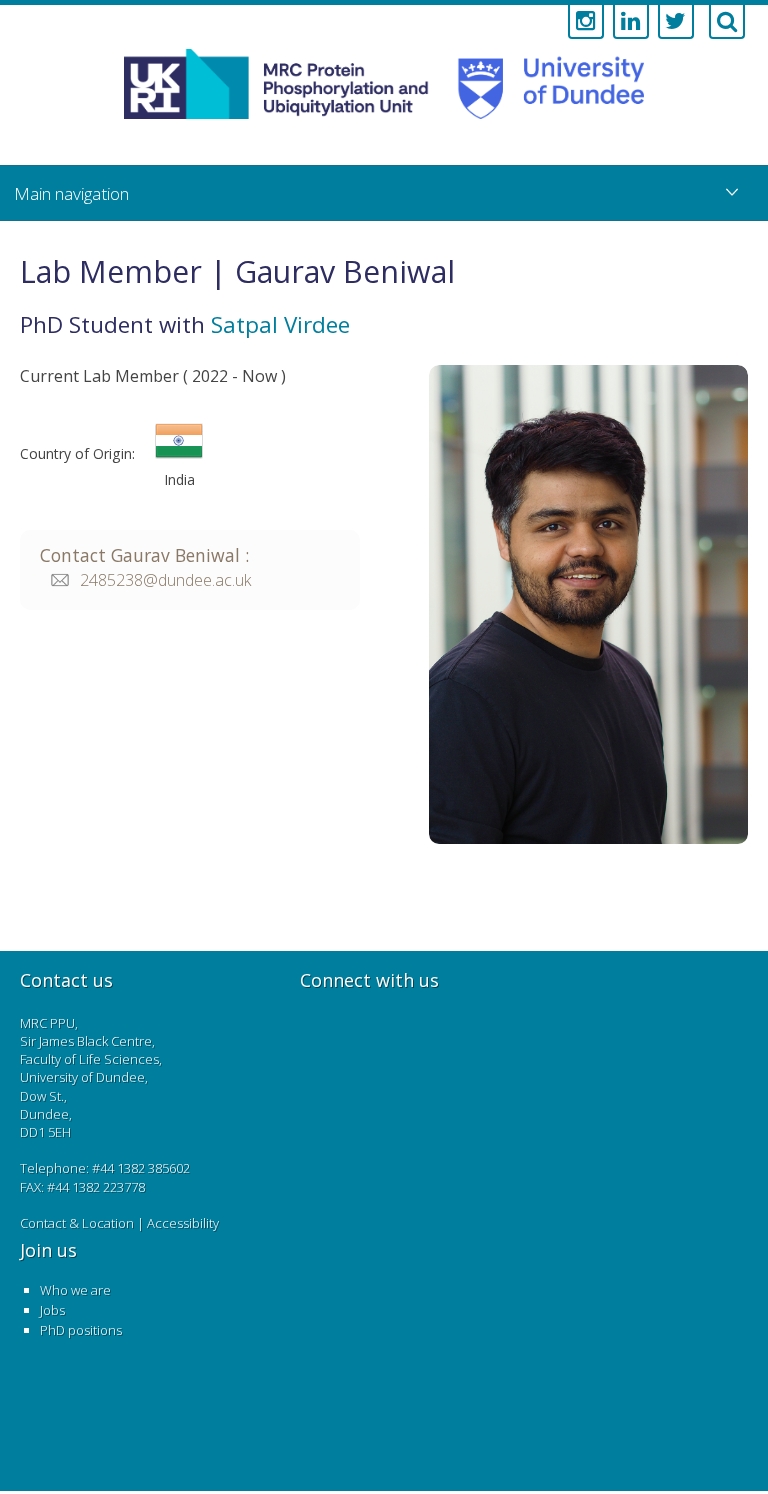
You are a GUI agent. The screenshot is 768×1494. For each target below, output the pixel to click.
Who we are (75, 1290)
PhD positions (81, 1330)
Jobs (52, 1310)
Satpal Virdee (280, 324)
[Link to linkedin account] (631, 22)
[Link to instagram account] (586, 22)
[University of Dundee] (542, 93)
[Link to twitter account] (676, 22)
